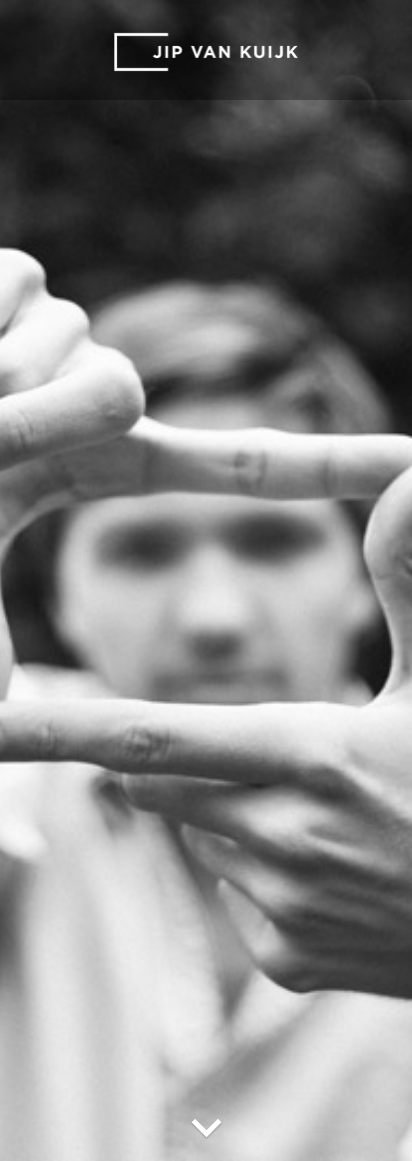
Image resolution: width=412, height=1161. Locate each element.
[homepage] (206, 52)
